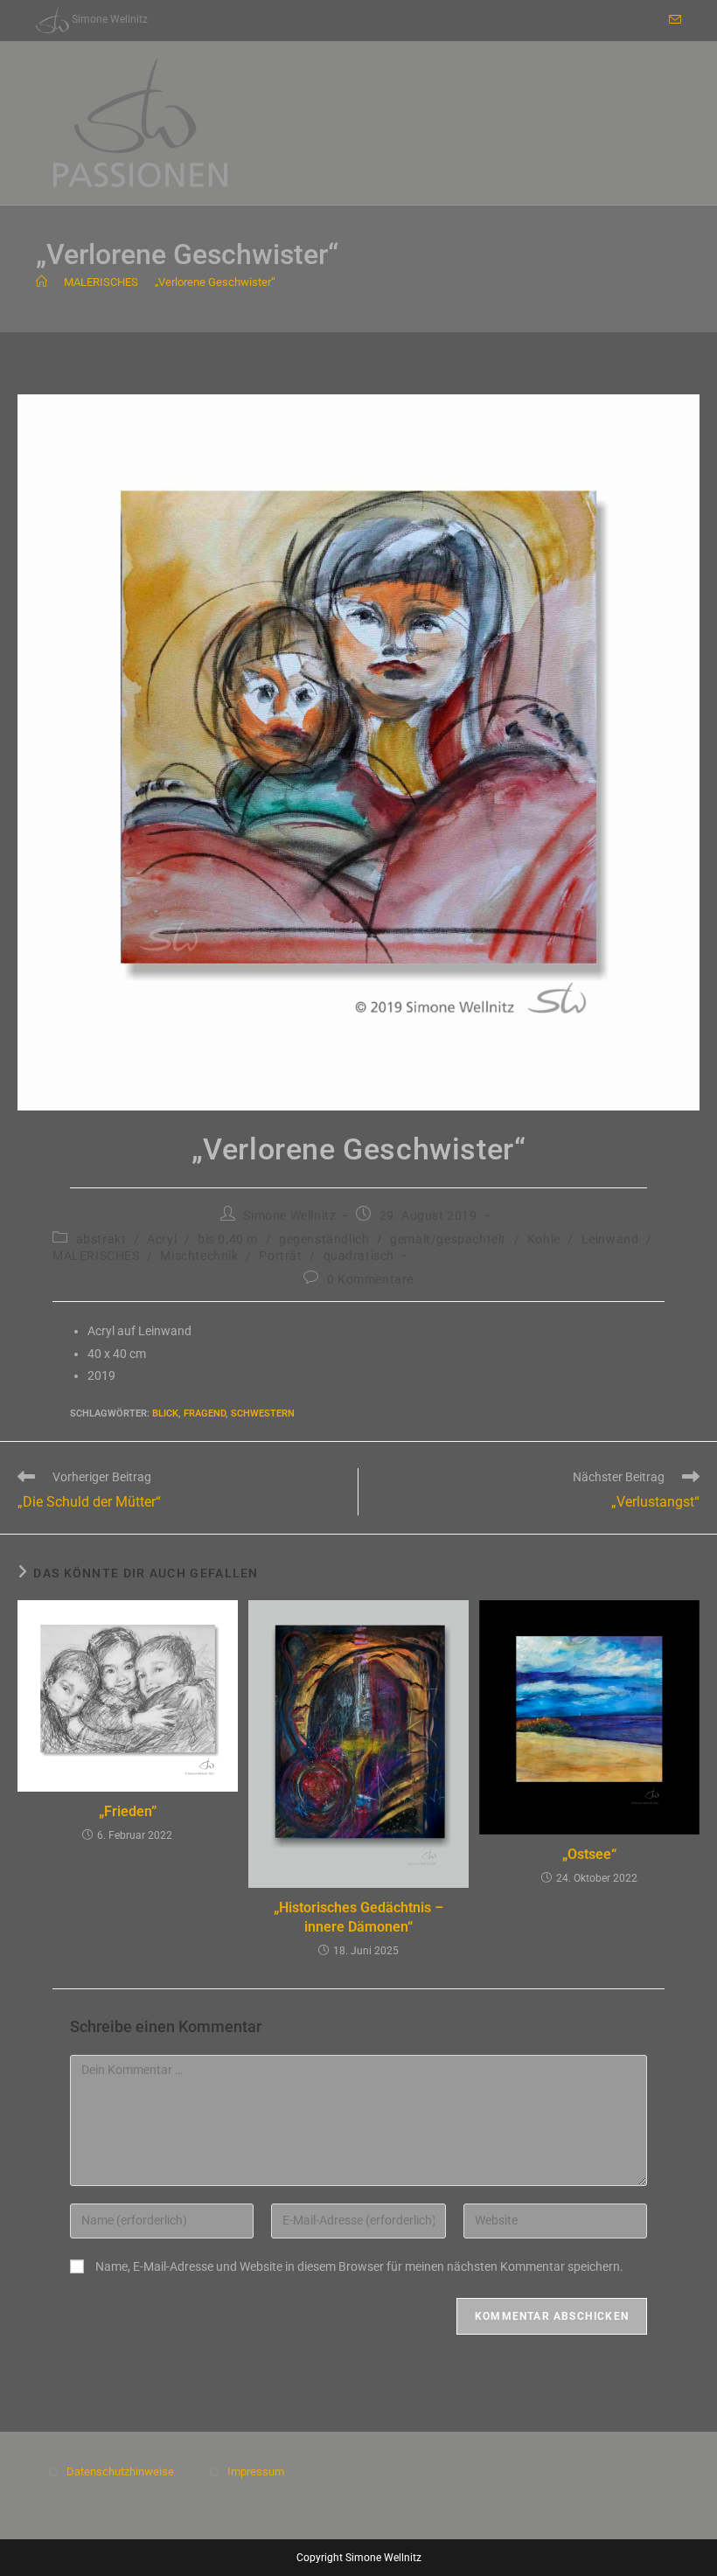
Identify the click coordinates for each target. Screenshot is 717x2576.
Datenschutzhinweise (120, 2472)
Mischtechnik (199, 1256)
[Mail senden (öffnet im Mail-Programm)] (672, 20)
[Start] (42, 282)
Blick (165, 1413)
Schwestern (263, 1413)
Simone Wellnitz (289, 1215)
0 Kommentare (370, 1279)
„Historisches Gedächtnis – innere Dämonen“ (358, 1917)
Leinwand (610, 1239)
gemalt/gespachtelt (448, 1239)
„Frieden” (128, 1811)
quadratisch (359, 1256)
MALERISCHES (96, 1256)
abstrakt (101, 1239)
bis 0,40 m (228, 1239)
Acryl (162, 1239)
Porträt (280, 1256)
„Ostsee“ (589, 1854)
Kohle (544, 1239)
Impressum (256, 2472)
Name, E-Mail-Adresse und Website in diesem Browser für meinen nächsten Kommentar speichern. (359, 2266)
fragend (205, 1413)
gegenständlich (324, 1239)
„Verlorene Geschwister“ (215, 282)
